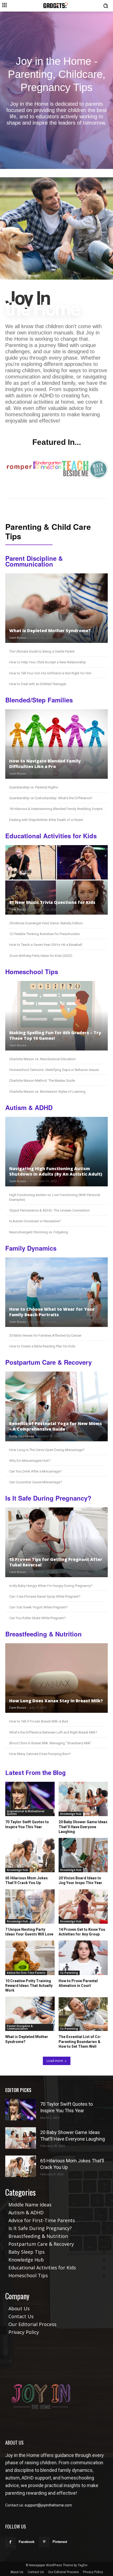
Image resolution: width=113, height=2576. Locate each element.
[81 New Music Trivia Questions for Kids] (56, 880)
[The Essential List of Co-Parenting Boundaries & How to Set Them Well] (83, 2014)
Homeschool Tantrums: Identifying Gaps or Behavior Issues (54, 1070)
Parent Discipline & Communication (34, 561)
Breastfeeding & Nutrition (43, 1634)
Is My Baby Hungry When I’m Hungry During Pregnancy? (51, 1586)
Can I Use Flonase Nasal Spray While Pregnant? (45, 1596)
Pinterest (60, 2542)
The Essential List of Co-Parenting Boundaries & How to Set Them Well (80, 2041)
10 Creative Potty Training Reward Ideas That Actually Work (29, 1986)
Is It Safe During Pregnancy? (48, 1498)
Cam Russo (18, 638)
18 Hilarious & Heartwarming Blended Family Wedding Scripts (56, 809)
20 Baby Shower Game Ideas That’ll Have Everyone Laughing (83, 1827)
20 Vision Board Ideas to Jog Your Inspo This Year (80, 1880)
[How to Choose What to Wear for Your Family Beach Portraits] (56, 1292)
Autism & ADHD (29, 1108)
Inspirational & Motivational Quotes (26, 1812)
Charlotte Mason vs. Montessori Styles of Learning (47, 1092)
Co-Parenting (69, 1973)
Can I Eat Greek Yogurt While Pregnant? (38, 1607)
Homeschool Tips (32, 972)
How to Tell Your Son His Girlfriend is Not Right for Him (50, 673)
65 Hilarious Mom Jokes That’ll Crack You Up (27, 1880)
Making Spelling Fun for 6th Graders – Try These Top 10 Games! (55, 1035)
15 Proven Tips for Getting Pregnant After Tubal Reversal (56, 1562)
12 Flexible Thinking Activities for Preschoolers (44, 934)
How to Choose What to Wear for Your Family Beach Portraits (52, 1312)
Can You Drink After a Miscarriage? (35, 1471)
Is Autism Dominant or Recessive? (35, 1221)
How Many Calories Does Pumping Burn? (40, 1754)
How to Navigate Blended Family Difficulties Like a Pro (45, 764)
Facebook (27, 2542)
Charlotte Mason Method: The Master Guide (42, 1081)
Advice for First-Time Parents (26, 1973)
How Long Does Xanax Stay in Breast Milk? (56, 1701)
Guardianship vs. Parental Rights (34, 787)
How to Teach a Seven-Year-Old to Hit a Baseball (46, 945)
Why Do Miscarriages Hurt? (30, 1461)
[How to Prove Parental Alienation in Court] (83, 1958)
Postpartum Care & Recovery (48, 1362)
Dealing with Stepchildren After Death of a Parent (46, 820)
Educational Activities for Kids (51, 836)
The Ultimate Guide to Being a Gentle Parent (42, 651)
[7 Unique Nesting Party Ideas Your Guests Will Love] (30, 1906)
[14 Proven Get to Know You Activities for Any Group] (83, 1906)
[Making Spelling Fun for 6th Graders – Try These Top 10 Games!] (56, 1016)
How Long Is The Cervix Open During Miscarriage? (47, 1450)
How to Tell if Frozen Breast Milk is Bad (39, 1721)
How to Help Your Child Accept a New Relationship (48, 662)
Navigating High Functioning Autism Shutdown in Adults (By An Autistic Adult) (56, 1171)
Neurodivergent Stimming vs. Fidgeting (39, 1232)
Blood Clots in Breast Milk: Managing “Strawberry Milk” (50, 1743)
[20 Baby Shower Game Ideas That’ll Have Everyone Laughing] (83, 1799)
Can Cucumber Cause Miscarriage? (36, 1482)
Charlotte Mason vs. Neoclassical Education (42, 1059)
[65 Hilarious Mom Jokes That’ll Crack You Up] (30, 1855)
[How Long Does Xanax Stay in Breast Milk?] (56, 1678)
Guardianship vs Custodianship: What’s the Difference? (51, 798)
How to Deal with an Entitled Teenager (38, 684)
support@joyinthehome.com (48, 2505)
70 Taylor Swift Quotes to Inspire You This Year (27, 1824)
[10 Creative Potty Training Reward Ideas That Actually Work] (30, 1958)
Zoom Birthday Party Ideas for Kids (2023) (41, 956)
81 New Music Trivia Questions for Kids (52, 902)
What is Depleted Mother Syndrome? (50, 631)
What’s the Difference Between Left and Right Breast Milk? (53, 1732)
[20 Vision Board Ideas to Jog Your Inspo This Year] (83, 1855)
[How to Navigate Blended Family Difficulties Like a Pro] (56, 744)
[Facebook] (10, 2542)
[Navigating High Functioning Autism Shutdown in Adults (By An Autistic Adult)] (56, 1152)
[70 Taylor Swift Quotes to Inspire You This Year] (30, 1799)
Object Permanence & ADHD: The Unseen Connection (49, 1210)
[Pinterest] (44, 2542)
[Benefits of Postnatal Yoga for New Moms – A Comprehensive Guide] (56, 1406)
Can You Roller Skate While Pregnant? (37, 1618)
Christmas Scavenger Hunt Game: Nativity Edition (46, 923)
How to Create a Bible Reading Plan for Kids (42, 1346)
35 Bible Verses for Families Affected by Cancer (45, 1335)
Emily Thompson (22, 1436)
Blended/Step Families (39, 700)
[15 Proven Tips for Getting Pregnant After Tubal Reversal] (56, 1542)
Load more (55, 2061)
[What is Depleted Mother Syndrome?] (56, 608)
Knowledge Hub (71, 1814)
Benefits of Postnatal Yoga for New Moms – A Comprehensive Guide (56, 1426)
